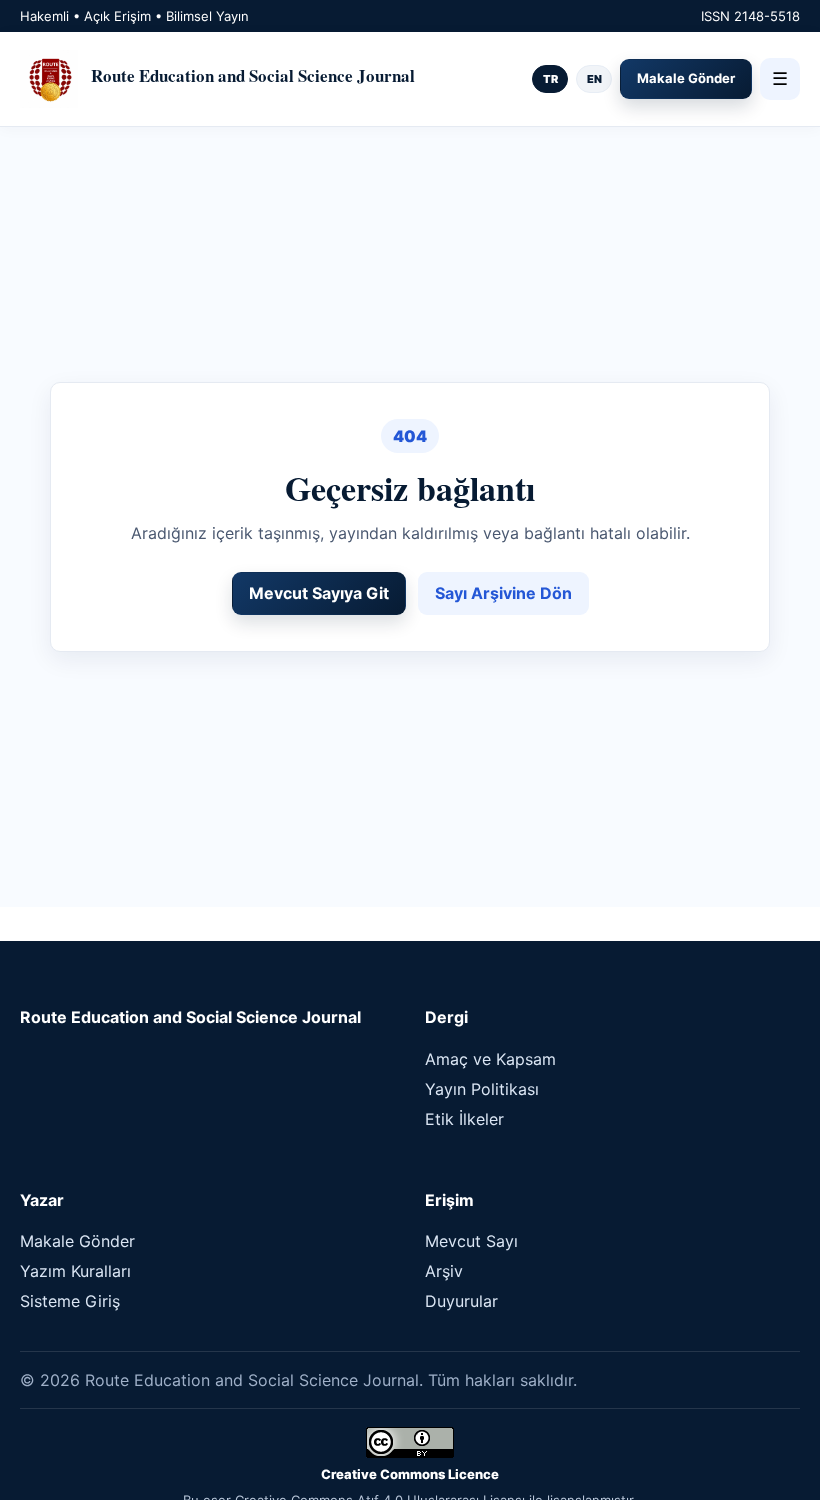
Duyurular (461, 1301)
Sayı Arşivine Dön (503, 593)
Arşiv (444, 1271)
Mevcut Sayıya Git (319, 593)
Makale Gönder (686, 78)
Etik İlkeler (464, 1119)
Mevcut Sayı (471, 1241)
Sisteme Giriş (70, 1301)
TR (550, 79)
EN (594, 79)
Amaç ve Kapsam (490, 1059)
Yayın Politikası (482, 1089)
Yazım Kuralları (75, 1271)
